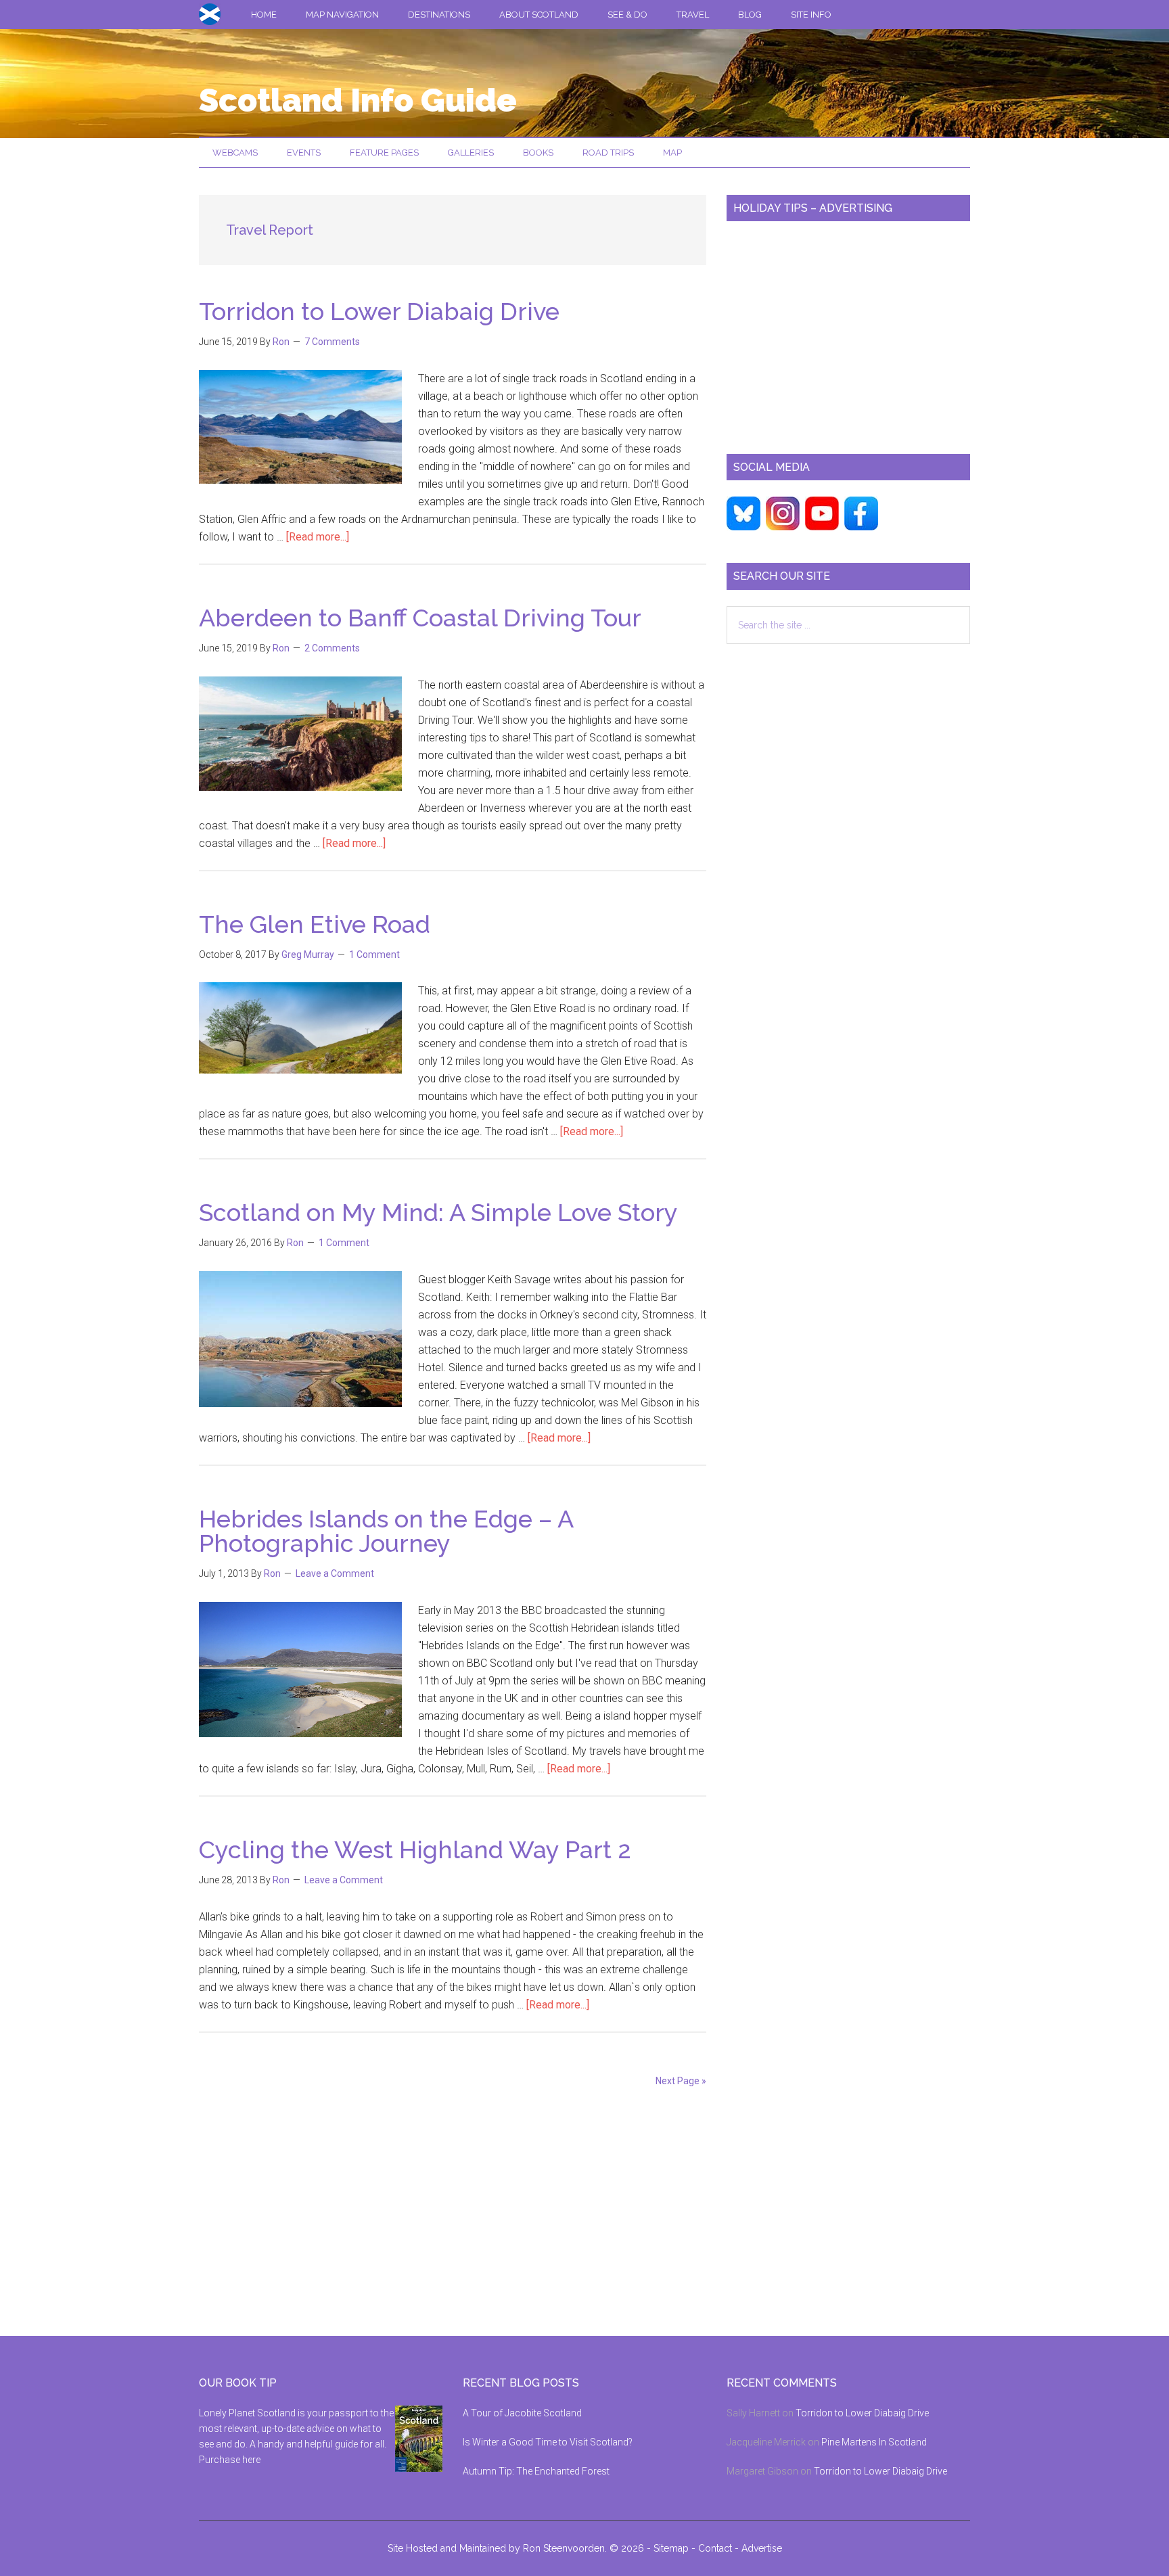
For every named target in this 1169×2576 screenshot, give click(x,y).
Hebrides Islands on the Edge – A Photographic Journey (386, 1531)
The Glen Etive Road (315, 924)
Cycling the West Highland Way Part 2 (415, 1849)
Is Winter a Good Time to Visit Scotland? (548, 2442)
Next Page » (681, 2081)
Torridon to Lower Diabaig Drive (379, 311)
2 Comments (332, 648)
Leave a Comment (335, 1573)
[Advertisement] (848, 332)
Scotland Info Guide (358, 100)
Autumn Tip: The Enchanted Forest (536, 2471)
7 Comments (332, 342)
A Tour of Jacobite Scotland (522, 2413)
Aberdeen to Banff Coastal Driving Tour (420, 618)
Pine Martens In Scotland (874, 2442)
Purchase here (230, 2460)
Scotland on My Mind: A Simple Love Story (438, 1212)
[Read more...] (318, 537)
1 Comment (374, 954)
